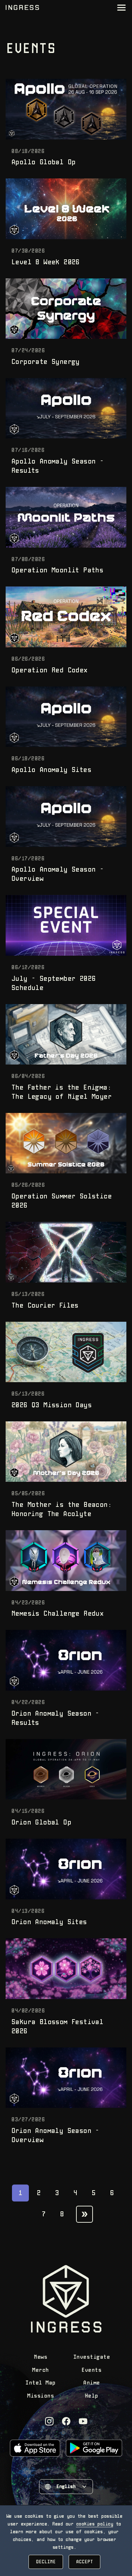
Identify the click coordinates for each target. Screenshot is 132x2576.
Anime (92, 2383)
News (40, 2357)
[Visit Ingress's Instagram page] (49, 2421)
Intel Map (40, 2383)
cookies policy (95, 2524)
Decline (46, 2562)
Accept (84, 2562)
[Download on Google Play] (94, 2448)
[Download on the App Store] (35, 2448)
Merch (40, 2370)
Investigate (92, 2357)
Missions (40, 2396)
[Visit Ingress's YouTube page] (83, 2421)
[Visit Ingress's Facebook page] (66, 2421)
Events (91, 2370)
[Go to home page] (22, 8)
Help (92, 2396)
